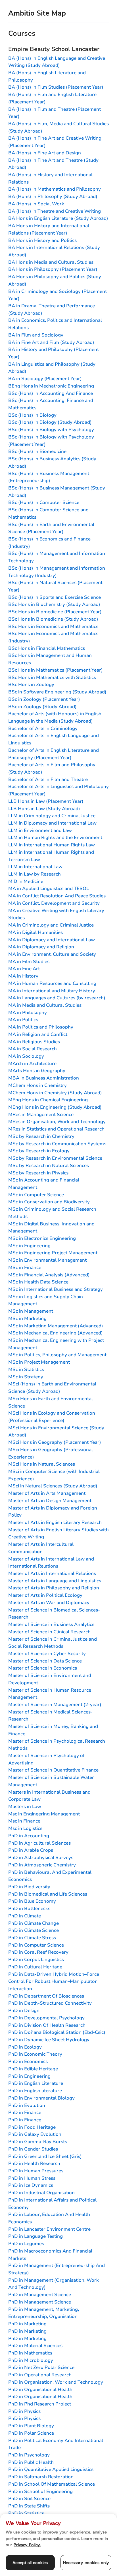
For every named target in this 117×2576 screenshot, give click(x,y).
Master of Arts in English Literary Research (55, 1522)
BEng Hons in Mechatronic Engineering (51, 386)
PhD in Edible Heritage (33, 2069)
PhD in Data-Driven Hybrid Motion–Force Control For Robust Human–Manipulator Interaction (54, 1981)
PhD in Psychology (29, 2455)
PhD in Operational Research (40, 2375)
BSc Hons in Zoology (31, 685)
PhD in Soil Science (29, 2499)
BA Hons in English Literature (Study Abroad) (58, 218)
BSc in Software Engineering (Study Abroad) (57, 692)
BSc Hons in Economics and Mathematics (53, 626)
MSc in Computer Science (36, 1195)
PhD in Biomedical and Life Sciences (48, 1894)
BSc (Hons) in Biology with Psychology (51, 430)
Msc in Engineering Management (44, 1814)
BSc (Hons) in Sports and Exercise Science (55, 597)
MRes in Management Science (41, 1115)
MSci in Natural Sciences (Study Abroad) (53, 1486)
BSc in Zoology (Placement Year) (44, 699)
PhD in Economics (28, 2061)
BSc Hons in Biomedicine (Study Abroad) (53, 619)
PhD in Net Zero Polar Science (41, 2367)
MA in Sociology (26, 1056)
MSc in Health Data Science (38, 1282)
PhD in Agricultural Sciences (39, 1843)
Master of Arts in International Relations (52, 1573)
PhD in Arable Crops (31, 1850)
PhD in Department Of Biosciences (46, 1996)
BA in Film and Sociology (36, 335)
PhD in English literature (35, 2091)
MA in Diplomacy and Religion (41, 947)
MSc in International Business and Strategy (56, 1289)
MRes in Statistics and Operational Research (56, 1129)
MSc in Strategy (26, 1377)
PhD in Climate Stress (32, 1938)
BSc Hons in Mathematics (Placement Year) (56, 670)
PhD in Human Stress (32, 2178)
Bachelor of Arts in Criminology (43, 728)
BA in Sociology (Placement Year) (45, 379)
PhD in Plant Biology (31, 2426)
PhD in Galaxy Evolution (35, 2134)
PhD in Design (24, 2010)
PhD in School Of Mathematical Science (52, 2484)
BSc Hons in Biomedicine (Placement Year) (55, 612)
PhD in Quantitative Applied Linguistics (51, 2469)
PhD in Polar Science (31, 2433)
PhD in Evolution (27, 2105)
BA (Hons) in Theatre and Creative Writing (55, 211)
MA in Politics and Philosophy (41, 1027)
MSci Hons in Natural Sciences (42, 1464)
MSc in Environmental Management (47, 1260)
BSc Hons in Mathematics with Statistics (52, 677)
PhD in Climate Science (34, 1930)
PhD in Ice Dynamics (31, 2185)
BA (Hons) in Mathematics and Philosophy (55, 189)
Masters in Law (25, 1807)
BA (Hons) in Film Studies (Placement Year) (56, 87)
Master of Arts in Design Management (50, 1501)
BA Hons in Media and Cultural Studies (51, 262)
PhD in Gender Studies (33, 2149)
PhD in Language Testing (35, 2236)
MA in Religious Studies (34, 1042)
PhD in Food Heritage (32, 2127)
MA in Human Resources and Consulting (52, 983)
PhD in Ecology (25, 2047)
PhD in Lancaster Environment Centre (49, 2229)
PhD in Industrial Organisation (41, 2193)
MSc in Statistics (26, 1369)
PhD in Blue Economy (32, 1901)
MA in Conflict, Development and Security (54, 903)
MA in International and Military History (52, 991)
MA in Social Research (33, 1049)
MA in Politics (23, 1020)
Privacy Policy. (27, 2545)
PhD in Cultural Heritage (35, 1967)
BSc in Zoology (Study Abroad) (42, 707)
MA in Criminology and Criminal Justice (51, 925)
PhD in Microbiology (31, 2360)
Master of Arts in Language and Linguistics (55, 1581)
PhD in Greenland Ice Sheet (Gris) (45, 2156)
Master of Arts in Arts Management (47, 1493)
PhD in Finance (25, 2112)
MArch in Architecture (32, 1064)
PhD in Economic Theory (35, 2054)
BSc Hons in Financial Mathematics (47, 648)
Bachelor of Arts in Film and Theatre (48, 779)
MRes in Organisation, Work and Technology (57, 1122)
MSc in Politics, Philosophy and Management (57, 1355)
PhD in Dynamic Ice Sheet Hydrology (49, 2040)
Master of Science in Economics (43, 1668)
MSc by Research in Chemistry (41, 1136)
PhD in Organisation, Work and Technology (56, 2382)
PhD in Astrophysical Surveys (41, 1858)
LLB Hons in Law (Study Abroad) (44, 809)
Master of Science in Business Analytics (51, 1624)
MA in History (23, 976)
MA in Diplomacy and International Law (52, 940)
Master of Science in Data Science (45, 1661)
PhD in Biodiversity (29, 1887)
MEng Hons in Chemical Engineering (48, 1100)
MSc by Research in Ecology (39, 1151)
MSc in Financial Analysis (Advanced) (49, 1275)
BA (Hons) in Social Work (36, 204)
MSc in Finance (25, 1267)
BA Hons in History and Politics (42, 240)
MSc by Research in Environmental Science (55, 1158)
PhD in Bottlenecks (29, 1908)
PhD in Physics (24, 2411)
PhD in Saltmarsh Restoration (41, 2477)
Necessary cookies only (86, 2563)
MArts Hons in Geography (37, 1071)
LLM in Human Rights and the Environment (55, 837)
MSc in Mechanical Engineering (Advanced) (56, 1333)
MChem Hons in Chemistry (37, 1085)
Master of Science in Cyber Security (47, 1654)
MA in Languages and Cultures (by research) (57, 998)
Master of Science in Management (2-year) (55, 1705)
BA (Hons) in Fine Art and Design (45, 153)
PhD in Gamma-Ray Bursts (38, 2142)
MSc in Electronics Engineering (42, 1238)
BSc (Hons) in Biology (32, 415)
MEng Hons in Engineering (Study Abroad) (55, 1107)
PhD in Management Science (40, 2295)
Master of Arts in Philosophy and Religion (54, 1588)
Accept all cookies (30, 2563)
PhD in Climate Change (34, 1923)
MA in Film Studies (29, 962)
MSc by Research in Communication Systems (57, 1144)
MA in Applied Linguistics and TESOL (49, 888)
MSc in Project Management (39, 1362)
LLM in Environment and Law (40, 830)
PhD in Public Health (31, 2462)
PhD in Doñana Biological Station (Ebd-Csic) (57, 2032)
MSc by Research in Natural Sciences (49, 1165)
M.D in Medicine (26, 881)
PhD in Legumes (26, 2244)
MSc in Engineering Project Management (53, 1253)
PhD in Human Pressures (36, 2171)
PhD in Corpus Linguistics (36, 1959)
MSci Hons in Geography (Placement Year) (55, 1442)
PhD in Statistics (26, 2513)
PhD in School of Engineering (40, 2491)
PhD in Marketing (27, 2324)
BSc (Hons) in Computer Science (44, 502)
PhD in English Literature (36, 2083)
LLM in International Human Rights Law (52, 845)
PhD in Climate (25, 1916)
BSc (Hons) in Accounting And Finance (51, 393)
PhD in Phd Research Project (40, 2404)
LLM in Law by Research (35, 874)
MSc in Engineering (29, 1246)
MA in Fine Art (24, 969)
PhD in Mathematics (30, 2353)
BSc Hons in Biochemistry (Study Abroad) (54, 604)
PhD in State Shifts (29, 2506)
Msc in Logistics (25, 1828)
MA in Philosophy (28, 1013)
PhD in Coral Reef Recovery (38, 1952)
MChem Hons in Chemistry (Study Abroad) (55, 1093)
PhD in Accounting (29, 1836)
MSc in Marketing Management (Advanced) (56, 1326)
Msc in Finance (24, 1821)
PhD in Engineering (29, 2076)
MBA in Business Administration (44, 1078)
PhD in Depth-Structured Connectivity (50, 2003)
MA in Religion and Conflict (38, 1034)
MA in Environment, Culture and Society (52, 954)
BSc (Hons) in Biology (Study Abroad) (50, 422)
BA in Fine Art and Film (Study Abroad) (51, 342)
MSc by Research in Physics (38, 1173)
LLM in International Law (35, 867)
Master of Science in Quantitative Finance (53, 1770)
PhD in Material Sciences (35, 2346)
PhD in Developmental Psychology (46, 2018)
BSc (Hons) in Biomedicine (37, 451)
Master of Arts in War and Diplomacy (49, 1603)
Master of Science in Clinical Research (49, 1632)
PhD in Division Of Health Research (47, 2025)
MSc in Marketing (27, 1318)
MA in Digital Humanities (35, 932)
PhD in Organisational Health (40, 2389)
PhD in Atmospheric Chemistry (42, 1865)
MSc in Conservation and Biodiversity (49, 1202)
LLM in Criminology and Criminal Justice (52, 816)
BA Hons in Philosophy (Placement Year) (53, 269)
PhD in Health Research (34, 2163)
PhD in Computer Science (36, 1945)
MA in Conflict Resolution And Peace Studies (57, 896)
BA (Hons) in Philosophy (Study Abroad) (53, 196)
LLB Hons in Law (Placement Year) (46, 801)
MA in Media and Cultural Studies (45, 1005)
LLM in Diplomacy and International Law (52, 823)
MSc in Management (31, 1311)
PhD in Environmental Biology (41, 2098)
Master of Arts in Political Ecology (45, 1595)
